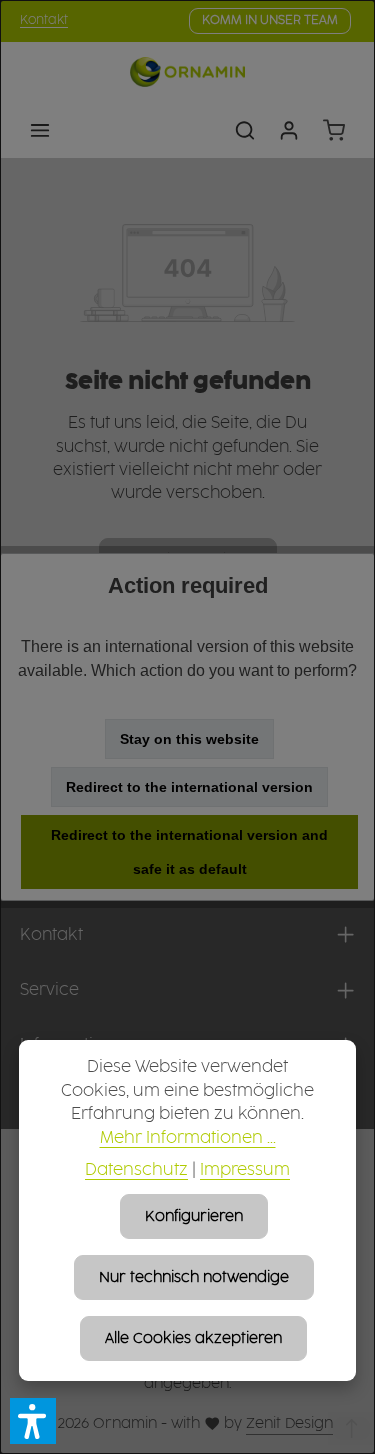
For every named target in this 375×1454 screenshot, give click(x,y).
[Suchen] (245, 130)
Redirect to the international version (189, 787)
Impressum (245, 1170)
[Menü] (40, 130)
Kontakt (44, 20)
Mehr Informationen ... (188, 1138)
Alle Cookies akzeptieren (193, 1338)
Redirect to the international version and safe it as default (189, 852)
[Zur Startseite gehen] (187, 72)
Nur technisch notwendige (194, 1277)
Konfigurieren (194, 1216)
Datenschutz (136, 1170)
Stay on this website (189, 739)
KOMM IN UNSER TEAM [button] (270, 20)
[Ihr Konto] (289, 130)
